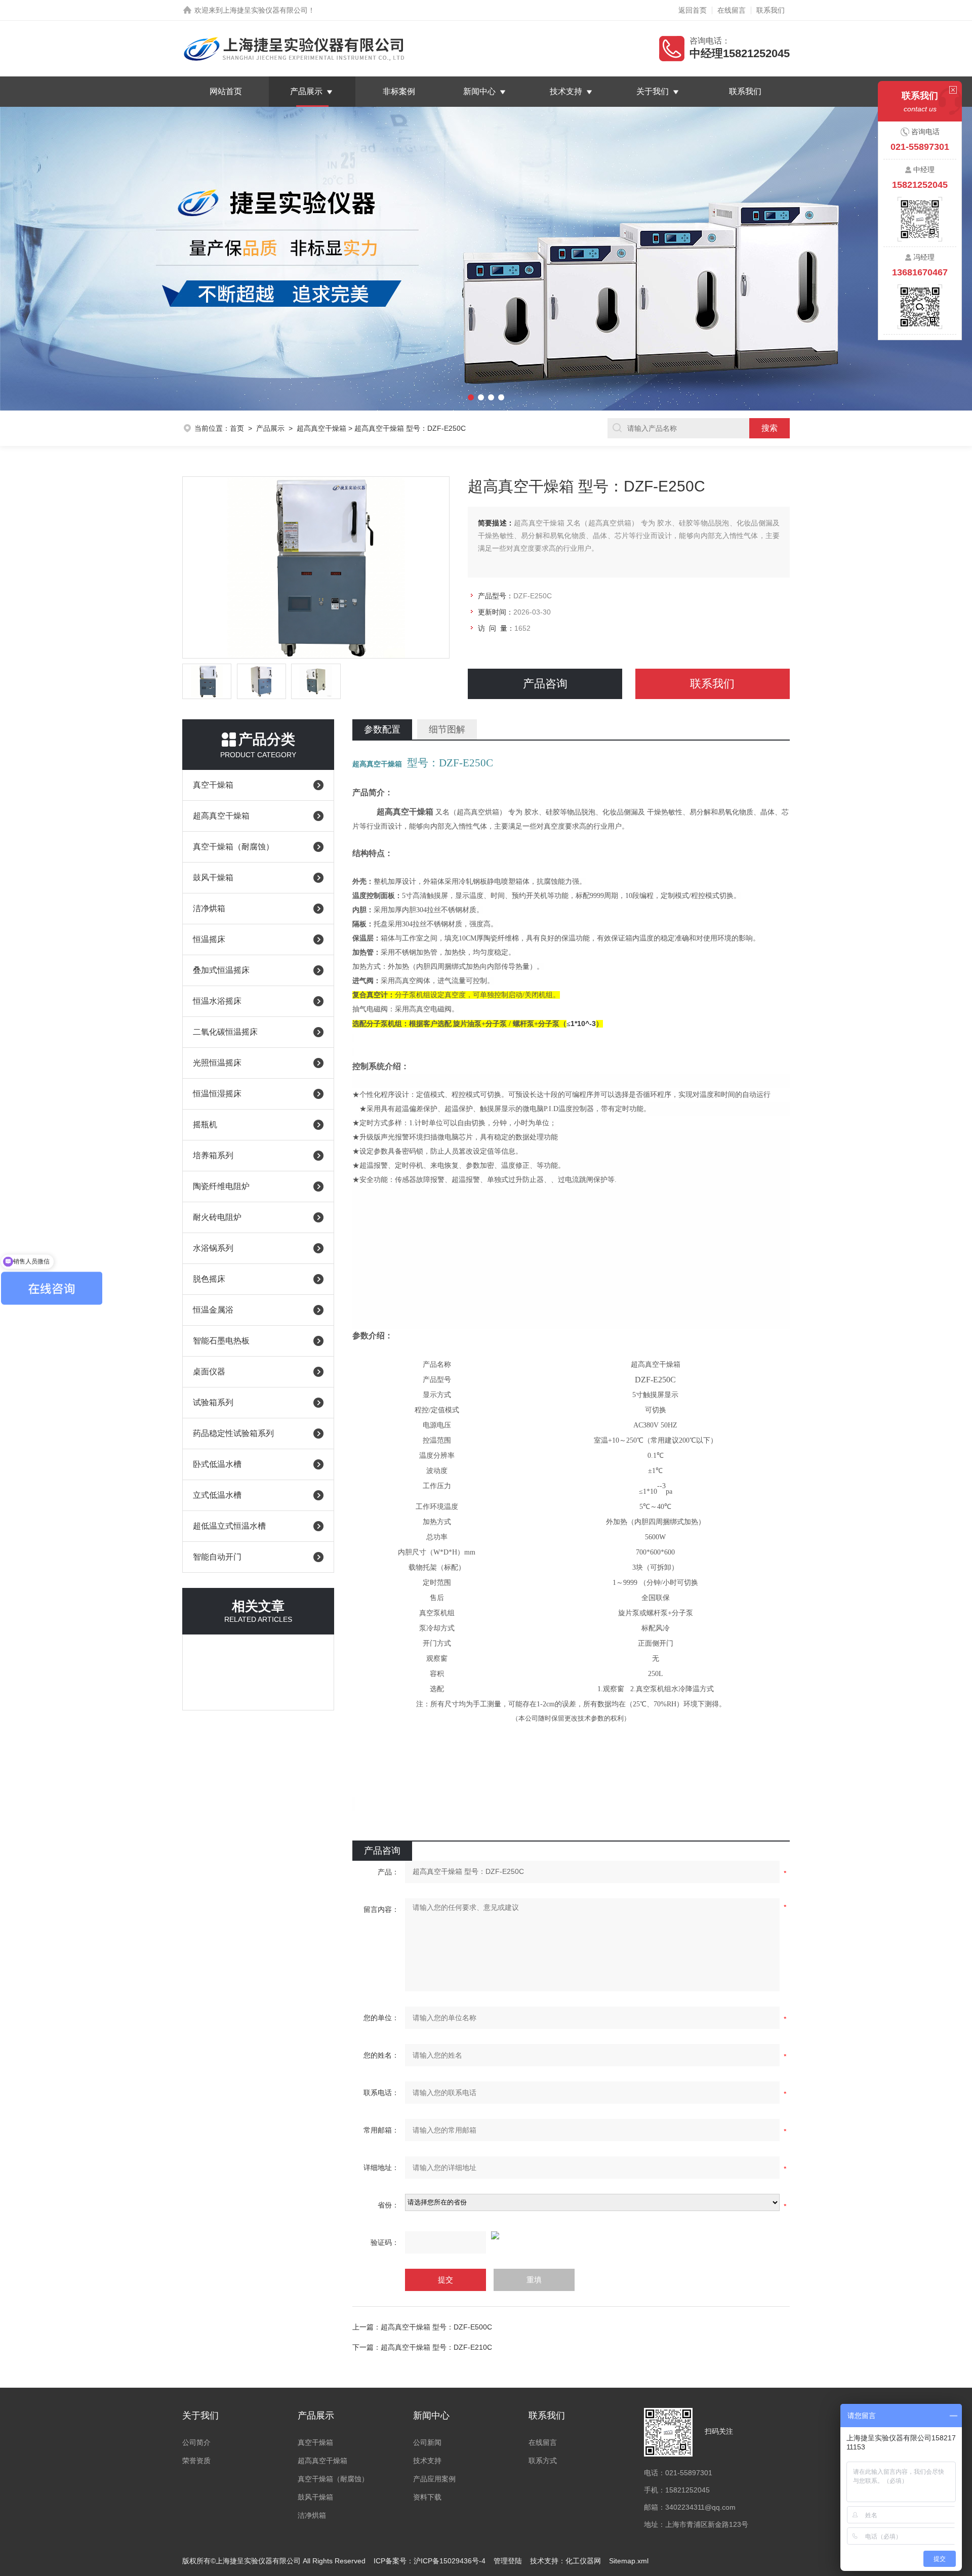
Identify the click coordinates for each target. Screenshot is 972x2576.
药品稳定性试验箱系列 (233, 1433)
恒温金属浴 (213, 1310)
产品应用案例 (434, 2479)
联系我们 (771, 10)
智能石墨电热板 (221, 1341)
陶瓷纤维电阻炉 (221, 1186)
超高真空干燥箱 (321, 428)
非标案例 (399, 91)
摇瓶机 (205, 1125)
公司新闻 (427, 2442)
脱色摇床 (209, 1279)
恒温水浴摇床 (217, 1001)
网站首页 (226, 91)
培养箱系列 (213, 1155)
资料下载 (427, 2497)
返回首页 (693, 10)
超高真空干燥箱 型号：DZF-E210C (436, 2347)
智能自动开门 (217, 1557)
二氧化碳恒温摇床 (225, 1032)
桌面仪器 (209, 1372)
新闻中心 (479, 91)
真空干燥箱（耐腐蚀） (233, 847)
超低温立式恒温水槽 (229, 1526)
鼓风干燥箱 (213, 877)
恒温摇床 (209, 939)
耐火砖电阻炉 (217, 1217)
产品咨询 (545, 684)
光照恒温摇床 (217, 1063)
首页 (237, 428)
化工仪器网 (583, 2561)
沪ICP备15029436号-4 (450, 2561)
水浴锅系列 (213, 1248)
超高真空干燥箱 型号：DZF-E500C (436, 2327)
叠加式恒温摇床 (221, 970)
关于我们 (653, 91)
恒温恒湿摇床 (217, 1094)
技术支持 (566, 91)
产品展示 (306, 91)
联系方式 (543, 2461)
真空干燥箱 (213, 785)
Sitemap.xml (629, 2561)
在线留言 (732, 10)
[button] (73, 259)
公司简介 (196, 2442)
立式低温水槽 (217, 1495)
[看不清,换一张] (571, 2235)
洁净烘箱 (209, 908)
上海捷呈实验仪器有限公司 (265, 10)
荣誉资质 (196, 2461)
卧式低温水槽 (217, 1464)
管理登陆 (508, 2561)
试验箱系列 (213, 1402)
